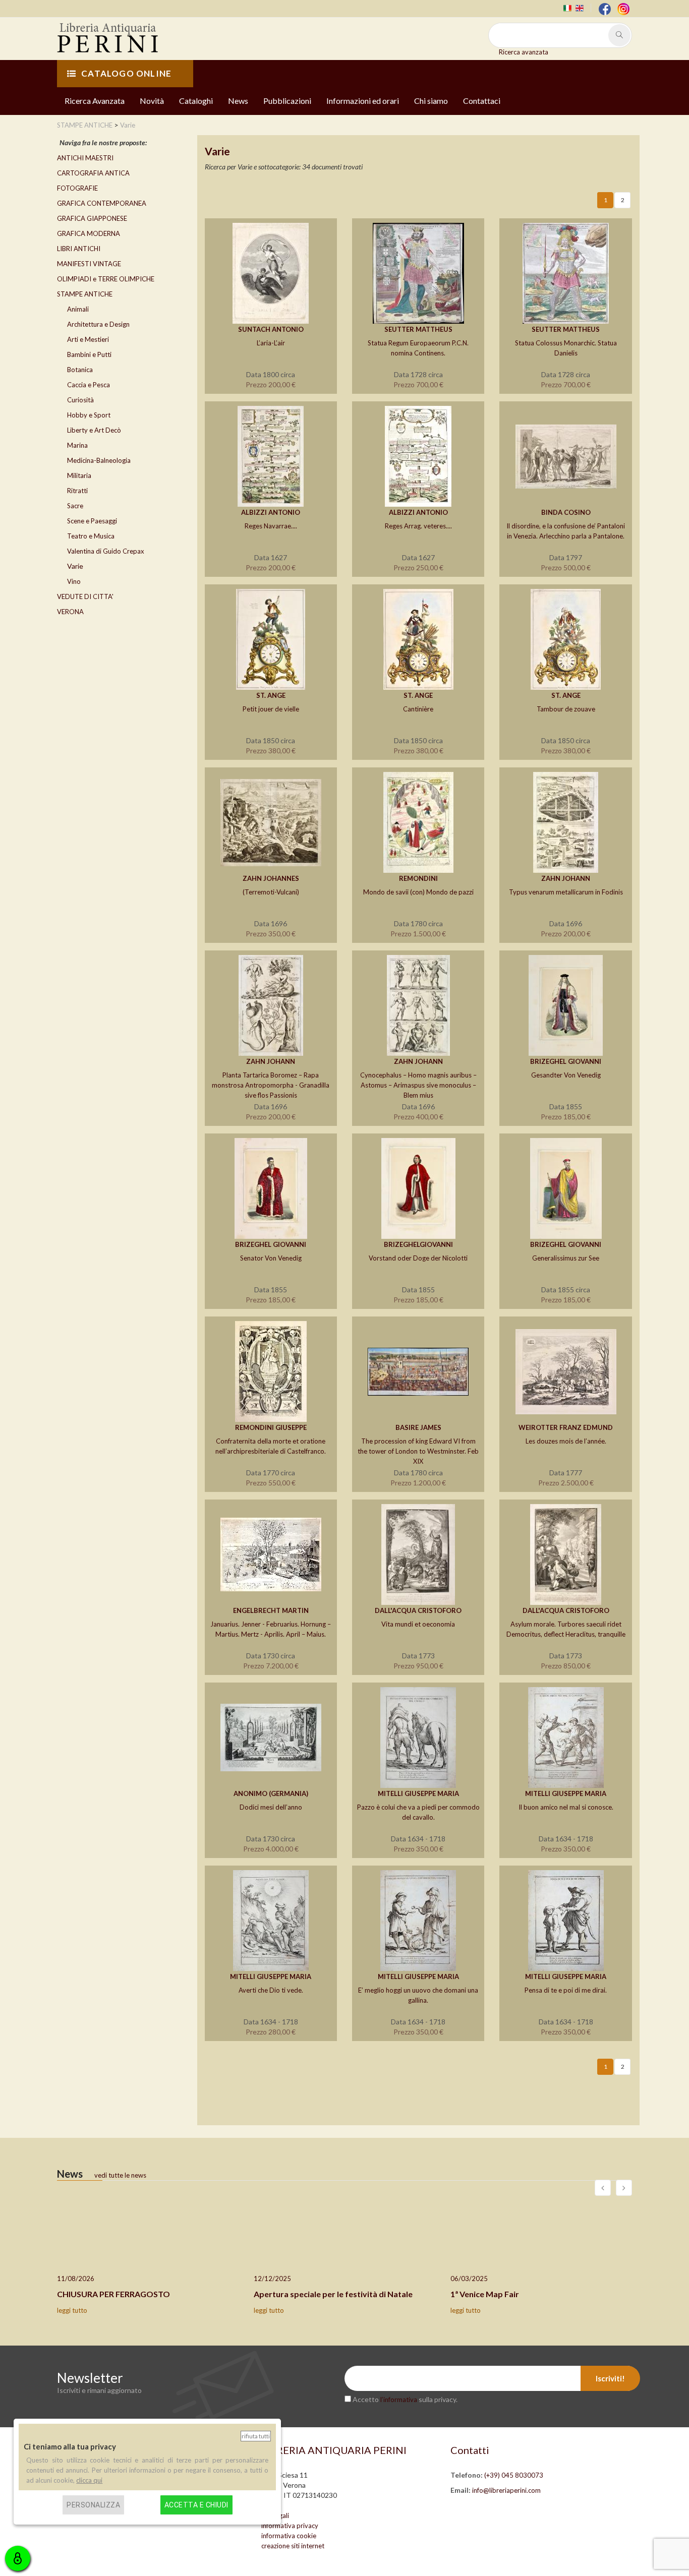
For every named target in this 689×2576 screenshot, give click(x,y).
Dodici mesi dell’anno (271, 1807)
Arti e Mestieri (88, 339)
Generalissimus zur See (566, 1258)
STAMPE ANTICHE (85, 294)
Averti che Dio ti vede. (271, 1990)
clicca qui (89, 2480)
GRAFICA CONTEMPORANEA (102, 203)
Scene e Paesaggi (92, 521)
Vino (74, 581)
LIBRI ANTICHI (79, 249)
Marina (77, 445)
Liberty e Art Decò (94, 430)
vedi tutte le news (120, 2175)
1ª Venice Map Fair (485, 2294)
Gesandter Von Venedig (566, 1075)
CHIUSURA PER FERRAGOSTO (113, 2294)
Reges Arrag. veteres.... (418, 526)
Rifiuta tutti (256, 2436)
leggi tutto (72, 2310)
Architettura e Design (98, 324)
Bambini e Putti (89, 354)
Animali (78, 309)
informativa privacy (290, 2526)
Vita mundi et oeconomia (418, 1624)
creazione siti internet (293, 2546)
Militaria (79, 475)
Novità (152, 101)
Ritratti (77, 491)
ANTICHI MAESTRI (85, 158)
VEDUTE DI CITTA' (85, 596)
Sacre (75, 506)
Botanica (80, 370)
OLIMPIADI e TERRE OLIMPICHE (106, 279)
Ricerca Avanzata (95, 101)
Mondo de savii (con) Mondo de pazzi (418, 892)
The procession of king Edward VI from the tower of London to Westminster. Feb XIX (418, 1451)
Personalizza (93, 2505)
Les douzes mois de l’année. (566, 1441)
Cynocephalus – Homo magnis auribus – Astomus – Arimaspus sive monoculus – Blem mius (418, 1085)
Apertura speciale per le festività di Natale (333, 2294)
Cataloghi (196, 101)
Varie (75, 566)
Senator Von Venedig (271, 1258)
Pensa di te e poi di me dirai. (566, 1990)
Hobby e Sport (89, 415)
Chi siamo (431, 101)
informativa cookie (289, 2536)
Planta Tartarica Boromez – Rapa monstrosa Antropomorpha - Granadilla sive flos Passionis (271, 1085)
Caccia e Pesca (89, 385)
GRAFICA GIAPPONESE (92, 218)
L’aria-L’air (271, 343)
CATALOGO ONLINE (126, 73)
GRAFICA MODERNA (89, 233)
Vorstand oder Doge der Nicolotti (418, 1258)
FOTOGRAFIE (77, 188)
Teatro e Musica (91, 536)
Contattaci (482, 101)
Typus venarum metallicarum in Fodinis (566, 892)
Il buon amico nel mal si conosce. (566, 1807)
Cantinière (418, 709)
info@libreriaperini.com (506, 2490)
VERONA (70, 612)
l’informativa (399, 2400)
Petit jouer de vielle (271, 709)
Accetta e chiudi (196, 2505)
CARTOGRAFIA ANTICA (93, 173)
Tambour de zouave (566, 709)
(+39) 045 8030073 (514, 2475)
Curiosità (80, 400)
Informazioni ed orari (363, 101)
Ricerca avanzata (524, 52)
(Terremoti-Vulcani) (271, 892)
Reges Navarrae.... (271, 526)
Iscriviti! (610, 2378)
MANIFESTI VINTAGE (89, 264)
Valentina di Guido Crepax (106, 551)
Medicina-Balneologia (99, 460)
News (238, 101)
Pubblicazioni (287, 101)
